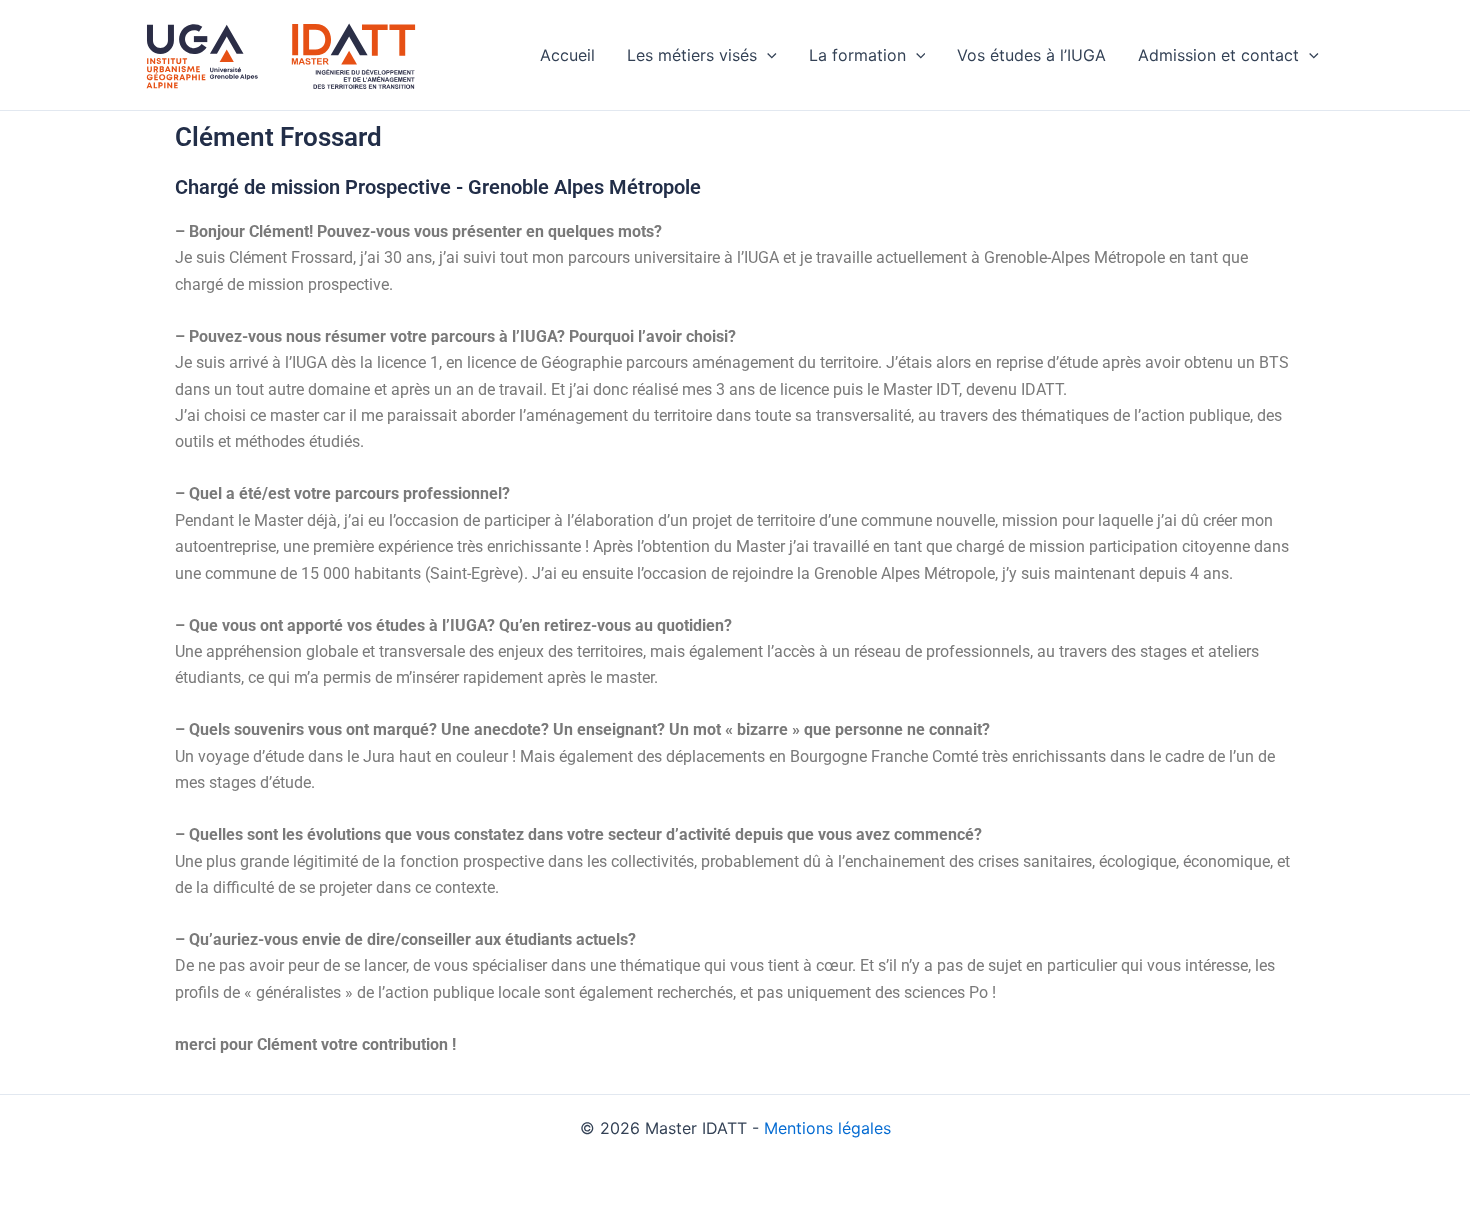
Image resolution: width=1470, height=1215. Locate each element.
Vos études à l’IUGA (1031, 55)
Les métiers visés (692, 55)
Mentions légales (827, 1128)
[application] (767, 55)
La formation (857, 55)
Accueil (567, 55)
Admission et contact (1218, 55)
